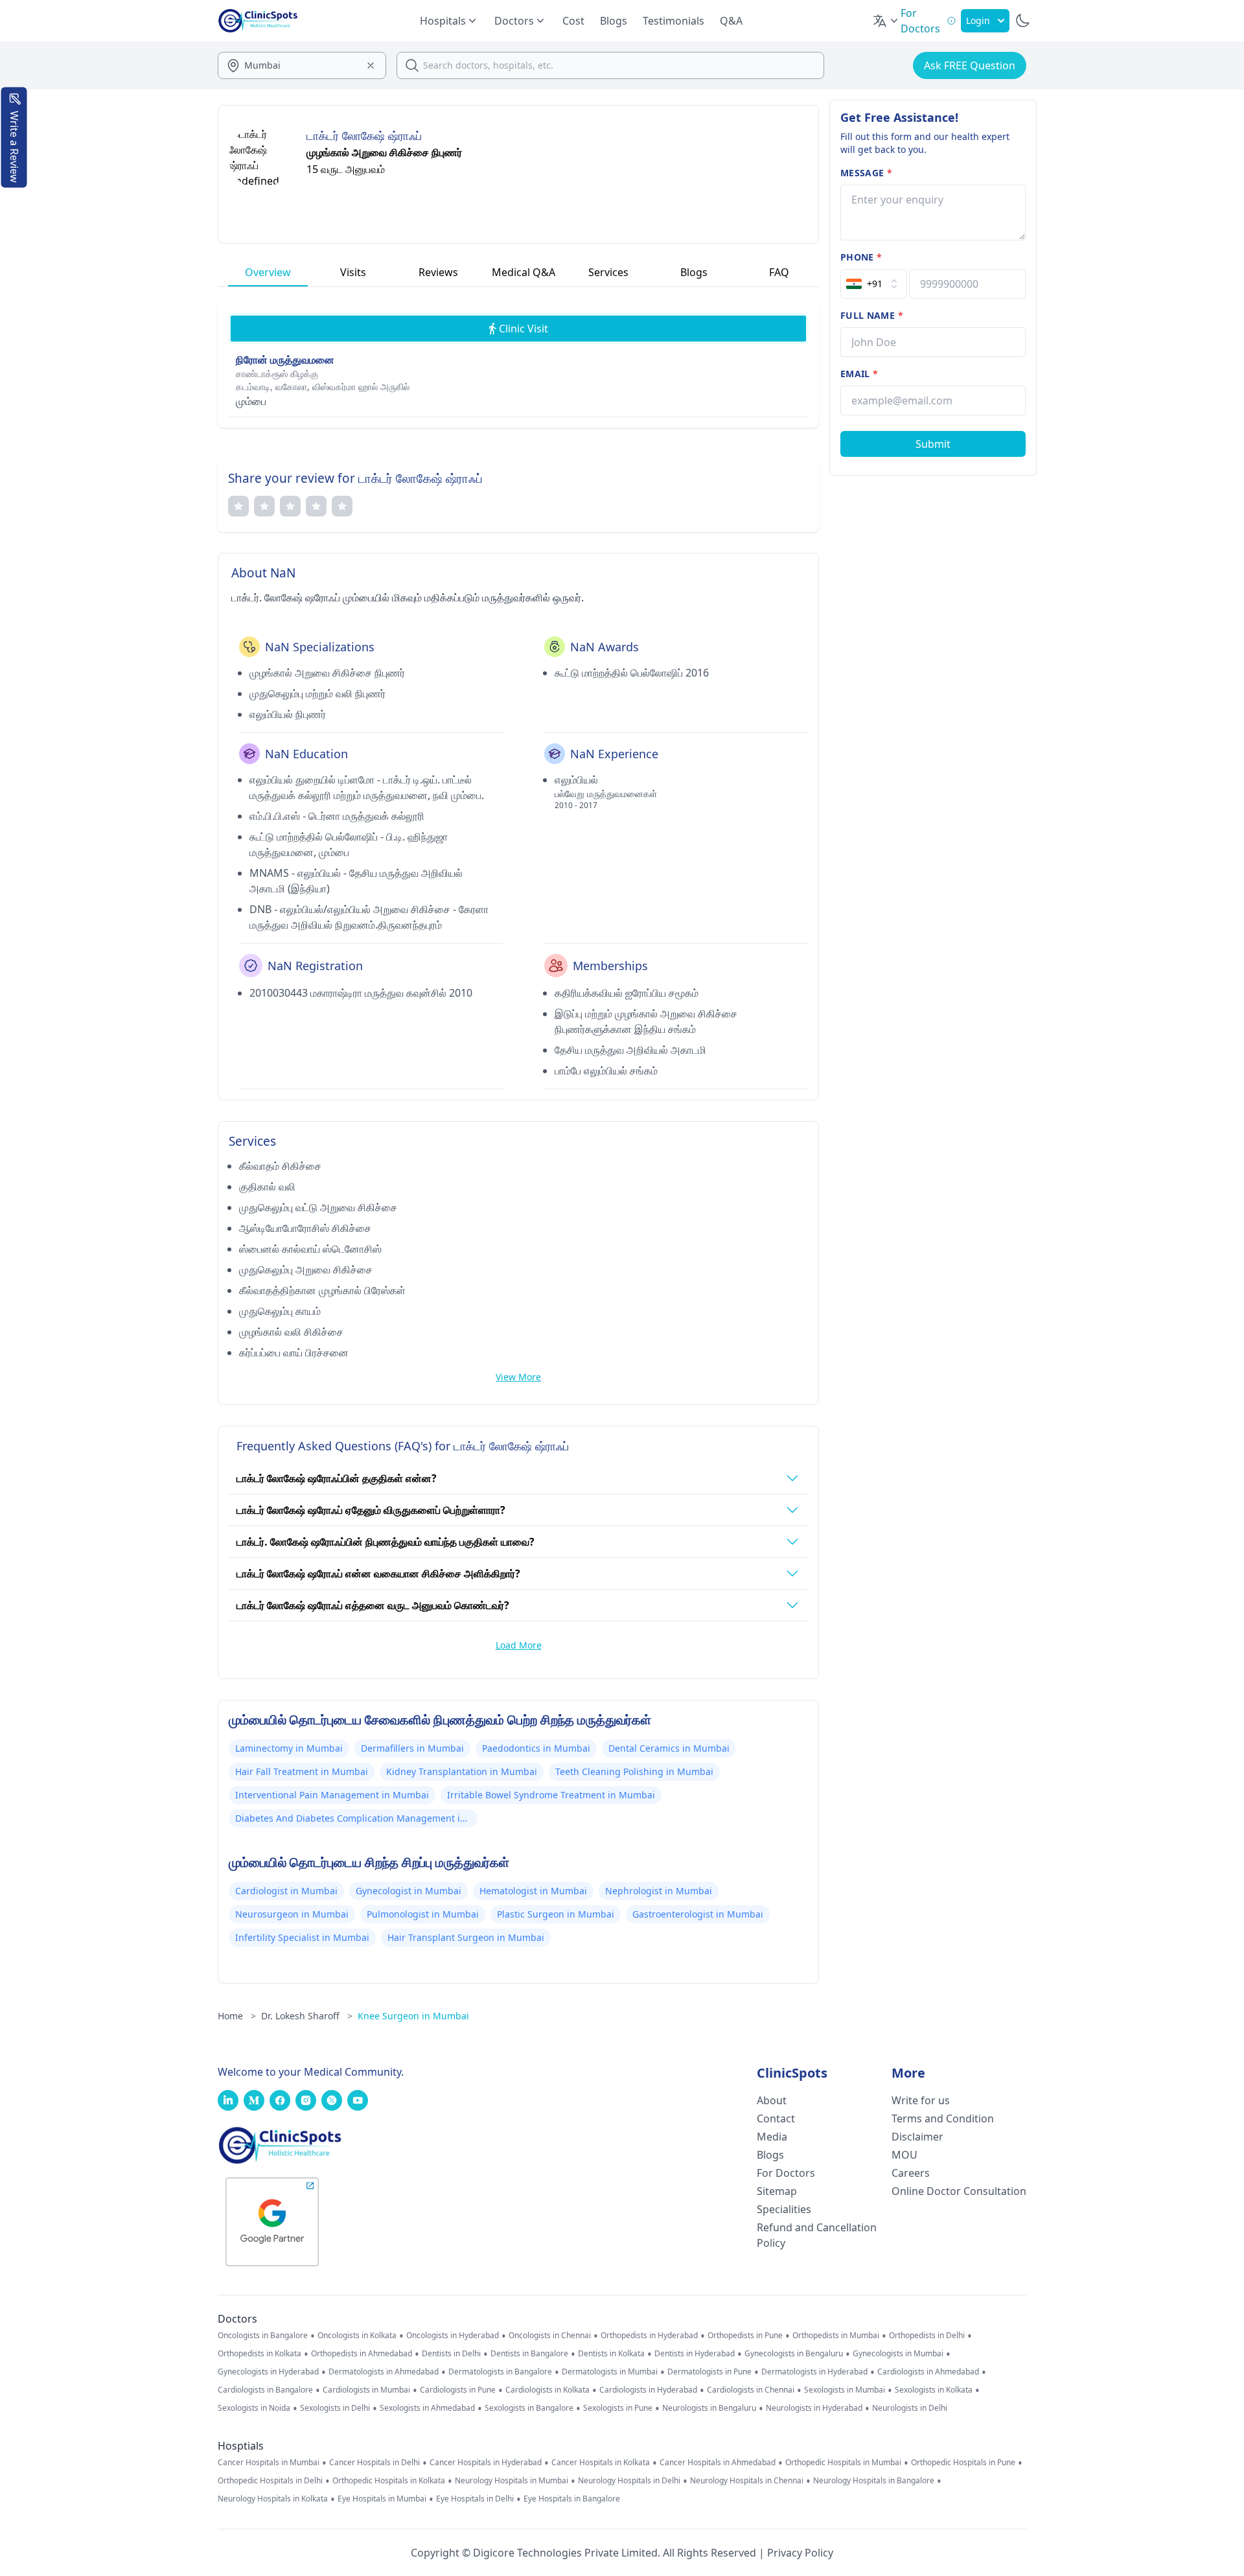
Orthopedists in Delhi (927, 2336)
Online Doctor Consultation (959, 2191)
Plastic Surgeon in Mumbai (556, 1914)
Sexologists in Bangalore (529, 2408)
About (772, 2100)
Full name (872, 315)
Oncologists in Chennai (550, 2336)
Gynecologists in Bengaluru (794, 2354)
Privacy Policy (800, 2553)
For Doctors (786, 2173)
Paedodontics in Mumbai (536, 1748)
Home (237, 2016)
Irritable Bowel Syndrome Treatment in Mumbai (551, 1795)
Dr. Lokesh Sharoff (307, 2016)
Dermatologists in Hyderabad (814, 2372)
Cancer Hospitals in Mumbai (269, 2463)
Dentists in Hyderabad (695, 2354)
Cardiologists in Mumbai (366, 2390)
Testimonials (674, 21)
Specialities (784, 2209)
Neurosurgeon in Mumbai (292, 1914)
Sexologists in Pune (618, 2408)
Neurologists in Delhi (910, 2408)
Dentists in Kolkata (611, 2354)
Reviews (438, 272)
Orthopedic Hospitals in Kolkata (389, 2481)
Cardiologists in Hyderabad (648, 2390)
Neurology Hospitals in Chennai (747, 2481)
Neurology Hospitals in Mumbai (512, 2481)
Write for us (921, 2100)
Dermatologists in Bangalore (500, 2372)
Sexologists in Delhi (335, 2408)
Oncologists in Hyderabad (453, 2336)
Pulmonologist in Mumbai (423, 1914)
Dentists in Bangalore (529, 2354)
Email (859, 374)
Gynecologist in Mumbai (409, 1891)
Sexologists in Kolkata (934, 2390)
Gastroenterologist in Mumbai (698, 1914)
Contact (776, 2118)
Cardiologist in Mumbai (286, 1891)
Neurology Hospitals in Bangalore (874, 2481)
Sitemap (777, 2191)
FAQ (779, 272)
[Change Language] (886, 21)
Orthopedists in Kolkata (259, 2354)
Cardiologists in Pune (458, 2390)
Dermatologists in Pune (709, 2372)
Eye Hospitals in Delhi (475, 2499)
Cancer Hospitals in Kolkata (601, 2463)
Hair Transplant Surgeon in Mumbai (466, 1937)
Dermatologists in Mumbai (610, 2372)
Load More (519, 1645)
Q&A (731, 21)
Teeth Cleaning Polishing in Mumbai (634, 1771)
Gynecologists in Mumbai (898, 2354)
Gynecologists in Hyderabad (268, 2372)
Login (978, 20)
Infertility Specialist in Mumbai (302, 1937)
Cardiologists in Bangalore (265, 2390)
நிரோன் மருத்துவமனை (285, 360)
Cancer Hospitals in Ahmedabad (718, 2463)
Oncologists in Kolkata (357, 2336)
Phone (861, 257)
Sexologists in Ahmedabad (427, 2408)
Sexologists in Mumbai (845, 2390)
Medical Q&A (524, 272)
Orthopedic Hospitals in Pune (963, 2463)
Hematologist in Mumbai (533, 1891)
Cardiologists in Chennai (751, 2390)
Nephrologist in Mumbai (659, 1891)
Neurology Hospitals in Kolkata (273, 2499)
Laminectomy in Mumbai (289, 1748)
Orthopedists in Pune (745, 2336)
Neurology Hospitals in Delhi (629, 2481)
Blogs (614, 21)
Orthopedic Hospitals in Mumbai (843, 2463)
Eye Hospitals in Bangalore (572, 2499)
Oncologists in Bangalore (263, 2336)
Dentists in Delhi (451, 2354)
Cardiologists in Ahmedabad (928, 2372)
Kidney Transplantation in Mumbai (462, 1771)
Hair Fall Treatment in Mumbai (302, 1771)
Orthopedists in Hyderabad (649, 2336)
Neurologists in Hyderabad (814, 2408)
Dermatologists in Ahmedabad (384, 2372)
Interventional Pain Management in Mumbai (332, 1795)
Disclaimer (917, 2137)
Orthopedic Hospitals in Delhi (270, 2481)
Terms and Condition (943, 2118)
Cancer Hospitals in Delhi (374, 2463)
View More (518, 1377)
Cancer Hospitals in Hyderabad (486, 2463)
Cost (573, 21)
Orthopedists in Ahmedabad (362, 2354)
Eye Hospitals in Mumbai (382, 2499)
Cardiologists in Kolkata (547, 2390)
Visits (353, 272)
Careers (911, 2173)
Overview (268, 272)
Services (608, 272)
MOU (904, 2155)
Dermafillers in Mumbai (412, 1748)
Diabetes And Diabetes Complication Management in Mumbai (351, 1820)
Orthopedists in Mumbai (836, 2336)
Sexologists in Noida (254, 2408)
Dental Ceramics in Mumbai (669, 1748)
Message (866, 173)
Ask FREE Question (970, 65)
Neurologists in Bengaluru (709, 2408)
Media (772, 2137)
